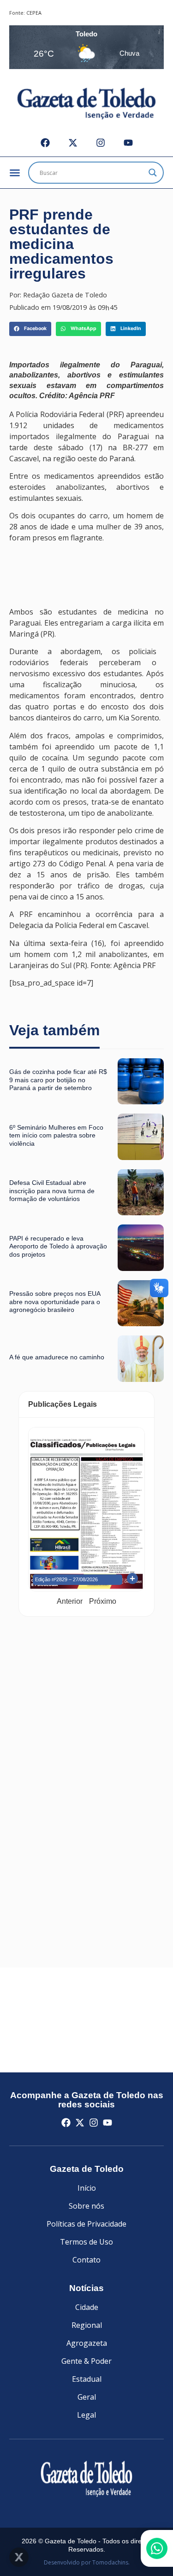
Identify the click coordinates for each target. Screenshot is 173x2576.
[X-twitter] (73, 143)
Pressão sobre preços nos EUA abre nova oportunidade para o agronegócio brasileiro (55, 1302)
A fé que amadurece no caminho (57, 1357)
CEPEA (34, 13)
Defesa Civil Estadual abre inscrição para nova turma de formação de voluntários (52, 1191)
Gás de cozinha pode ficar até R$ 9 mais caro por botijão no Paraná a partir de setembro (58, 1080)
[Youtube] (128, 143)
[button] (30, 329)
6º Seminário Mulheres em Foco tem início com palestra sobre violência (56, 1135)
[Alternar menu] (15, 173)
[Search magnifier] (153, 173)
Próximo (103, 1601)
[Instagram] (101, 143)
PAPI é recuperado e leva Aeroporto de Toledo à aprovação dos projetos (58, 1246)
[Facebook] (45, 143)
